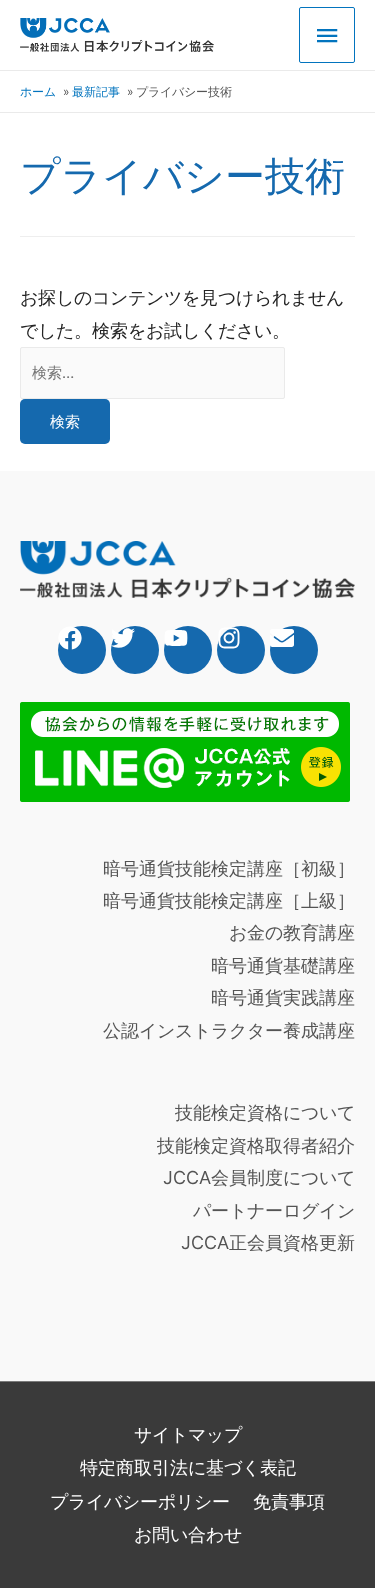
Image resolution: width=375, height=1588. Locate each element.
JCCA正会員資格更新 (268, 1242)
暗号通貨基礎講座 (283, 965)
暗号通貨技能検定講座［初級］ (229, 868)
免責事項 (289, 1501)
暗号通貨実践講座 (283, 997)
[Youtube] (188, 650)
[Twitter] (135, 650)
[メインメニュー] (327, 35)
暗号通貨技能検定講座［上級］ (229, 900)
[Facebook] (82, 650)
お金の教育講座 (292, 932)
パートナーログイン (274, 1210)
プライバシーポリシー (140, 1501)
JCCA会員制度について (259, 1177)
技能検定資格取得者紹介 (256, 1145)
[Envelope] (294, 650)
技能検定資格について (265, 1112)
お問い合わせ (188, 1534)
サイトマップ (188, 1434)
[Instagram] (241, 650)
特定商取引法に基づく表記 (188, 1467)
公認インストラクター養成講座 (229, 1030)
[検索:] (152, 371)
